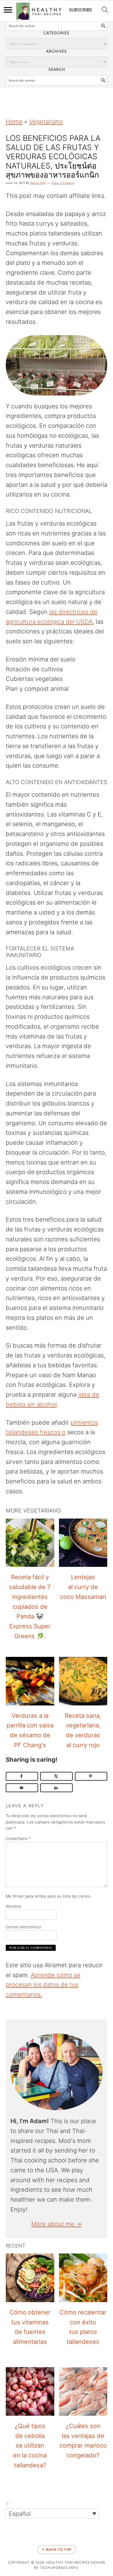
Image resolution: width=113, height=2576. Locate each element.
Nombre (13, 1906)
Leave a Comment (63, 183)
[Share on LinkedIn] (57, 1788)
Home (14, 122)
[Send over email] (22, 1788)
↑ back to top (57, 2550)
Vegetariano (46, 122)
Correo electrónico (23, 1927)
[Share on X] (57, 1776)
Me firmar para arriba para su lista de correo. (49, 1896)
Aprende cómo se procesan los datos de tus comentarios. (43, 1985)
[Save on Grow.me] (6, 1319)
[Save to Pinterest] (91, 1776)
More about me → (56, 2224)
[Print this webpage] (6, 1306)
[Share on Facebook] (22, 1776)
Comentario (18, 1838)
